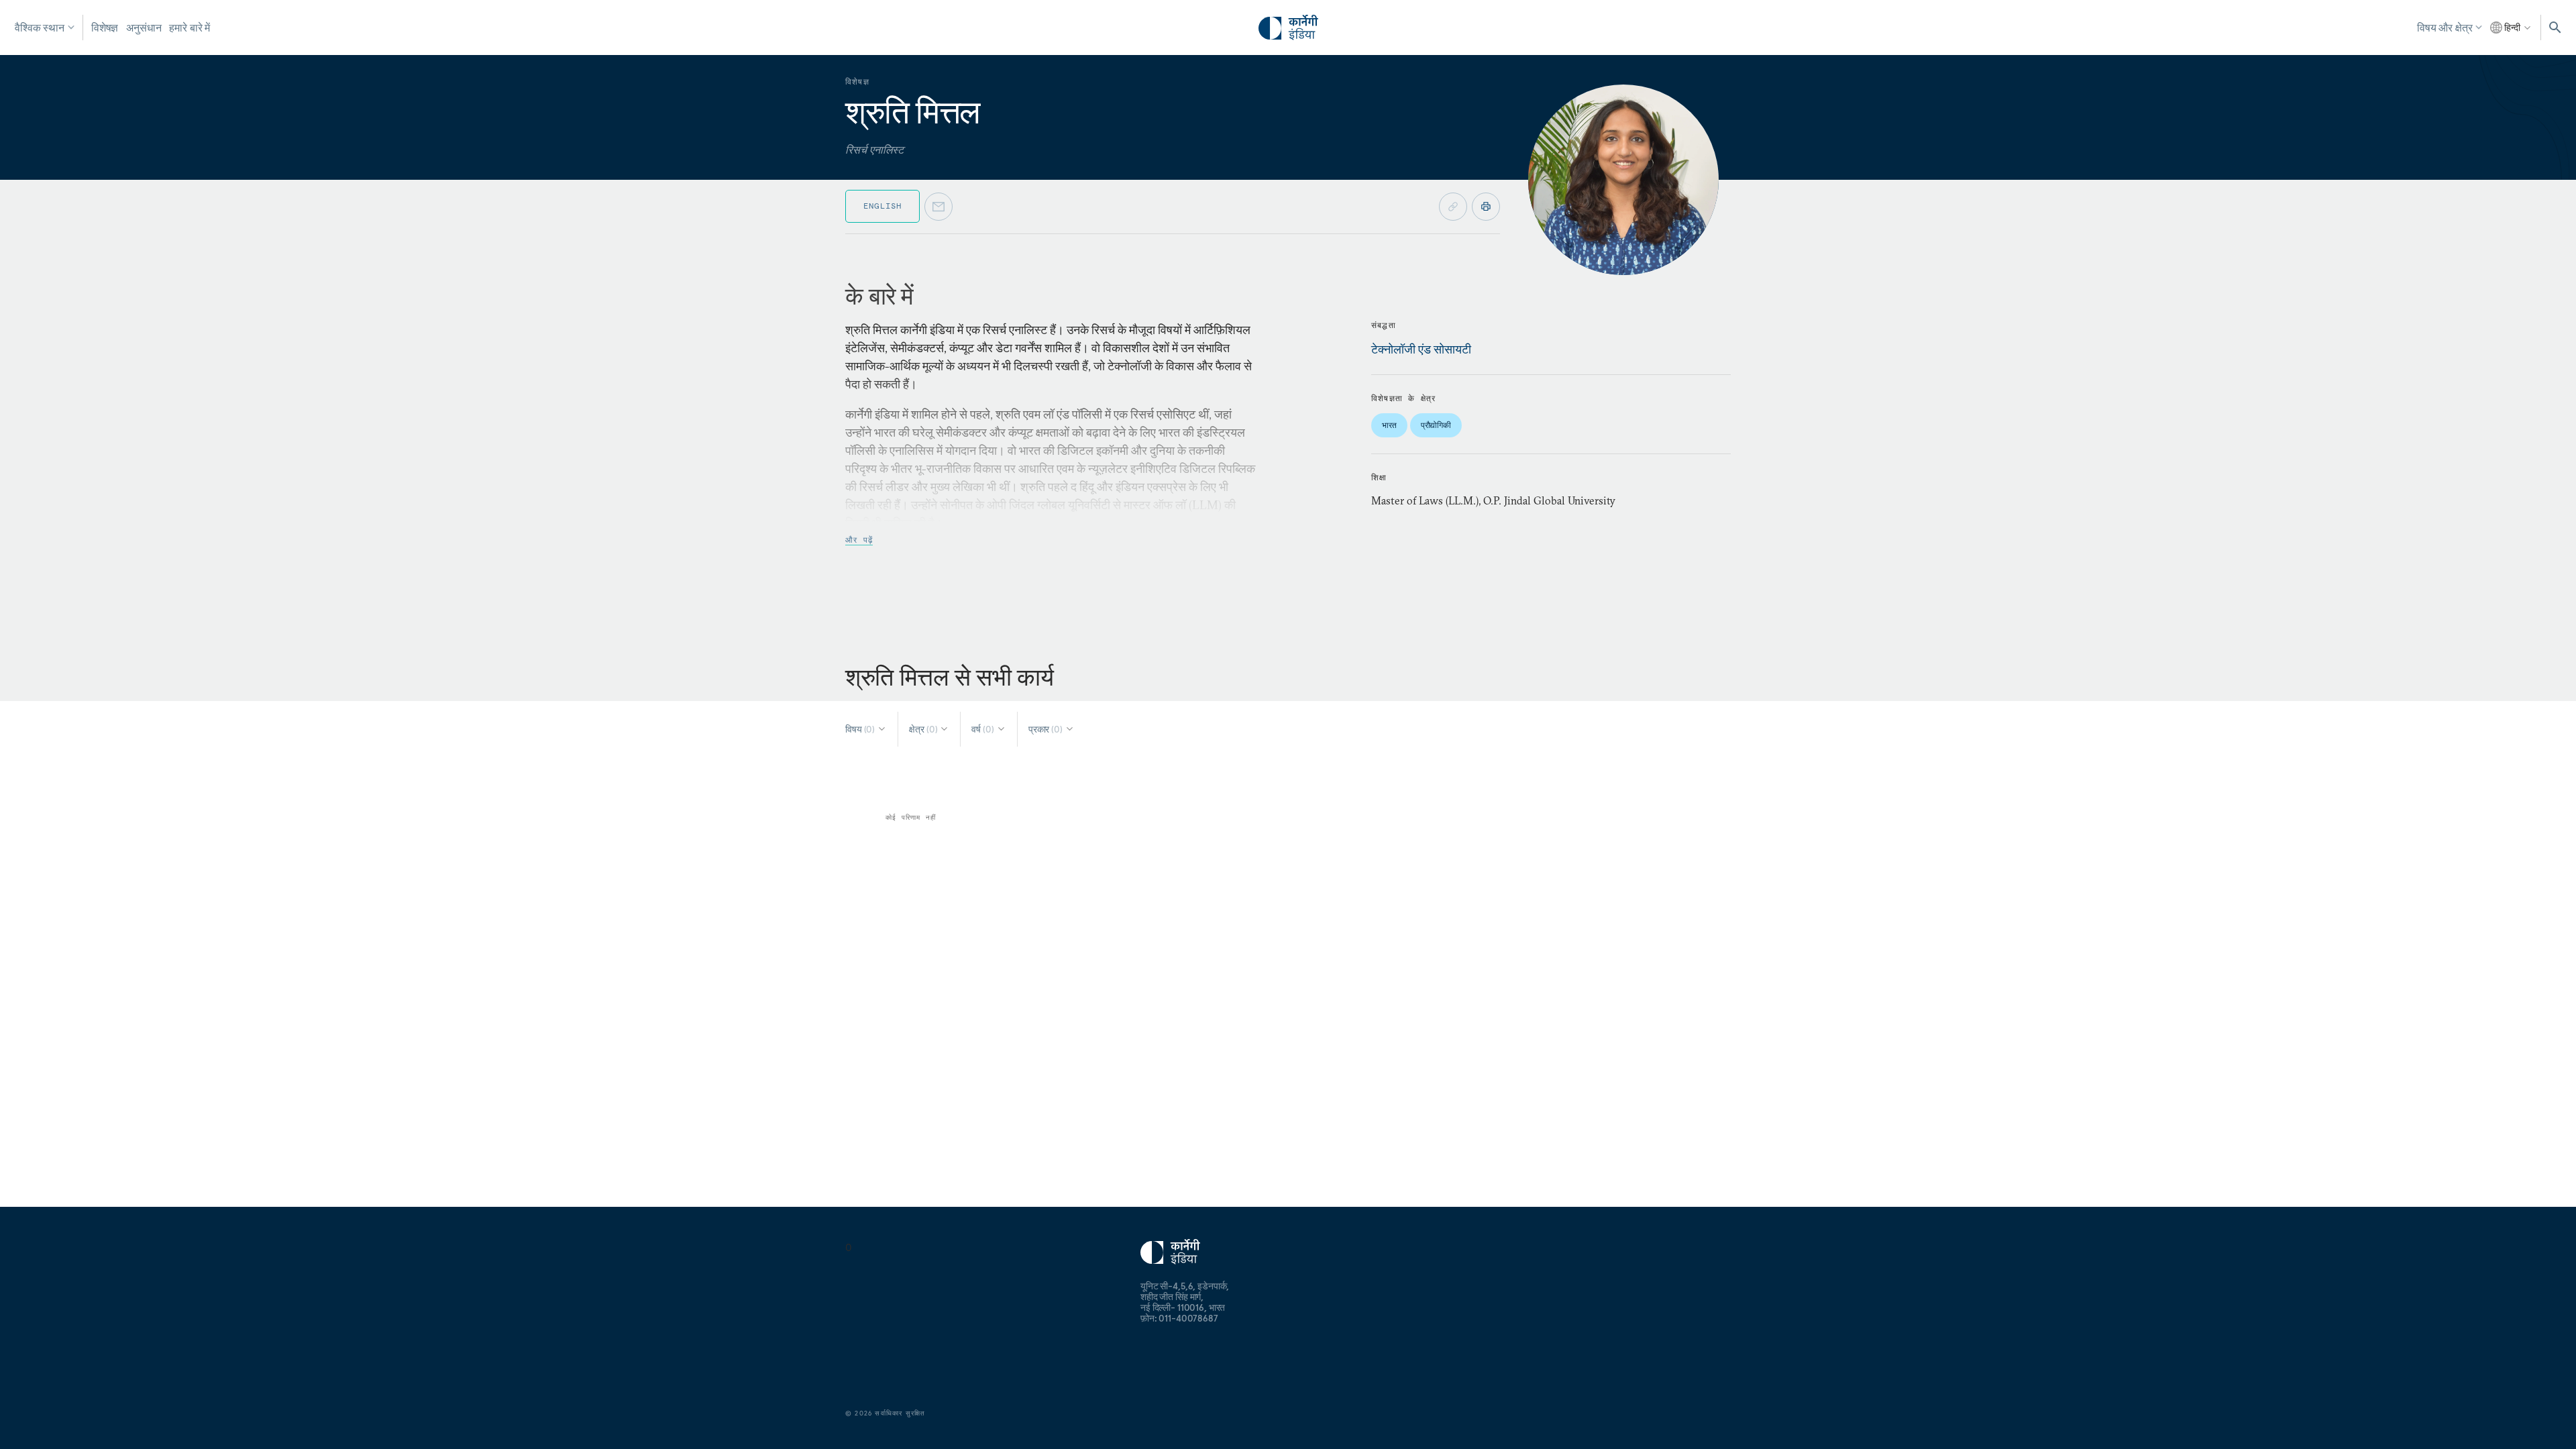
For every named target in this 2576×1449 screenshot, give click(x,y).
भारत (1389, 425)
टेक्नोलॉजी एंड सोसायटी (1421, 349)
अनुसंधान (144, 28)
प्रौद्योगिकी (1436, 425)
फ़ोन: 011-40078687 (1179, 1318)
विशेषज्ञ (105, 28)
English (882, 206)
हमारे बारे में (190, 28)
